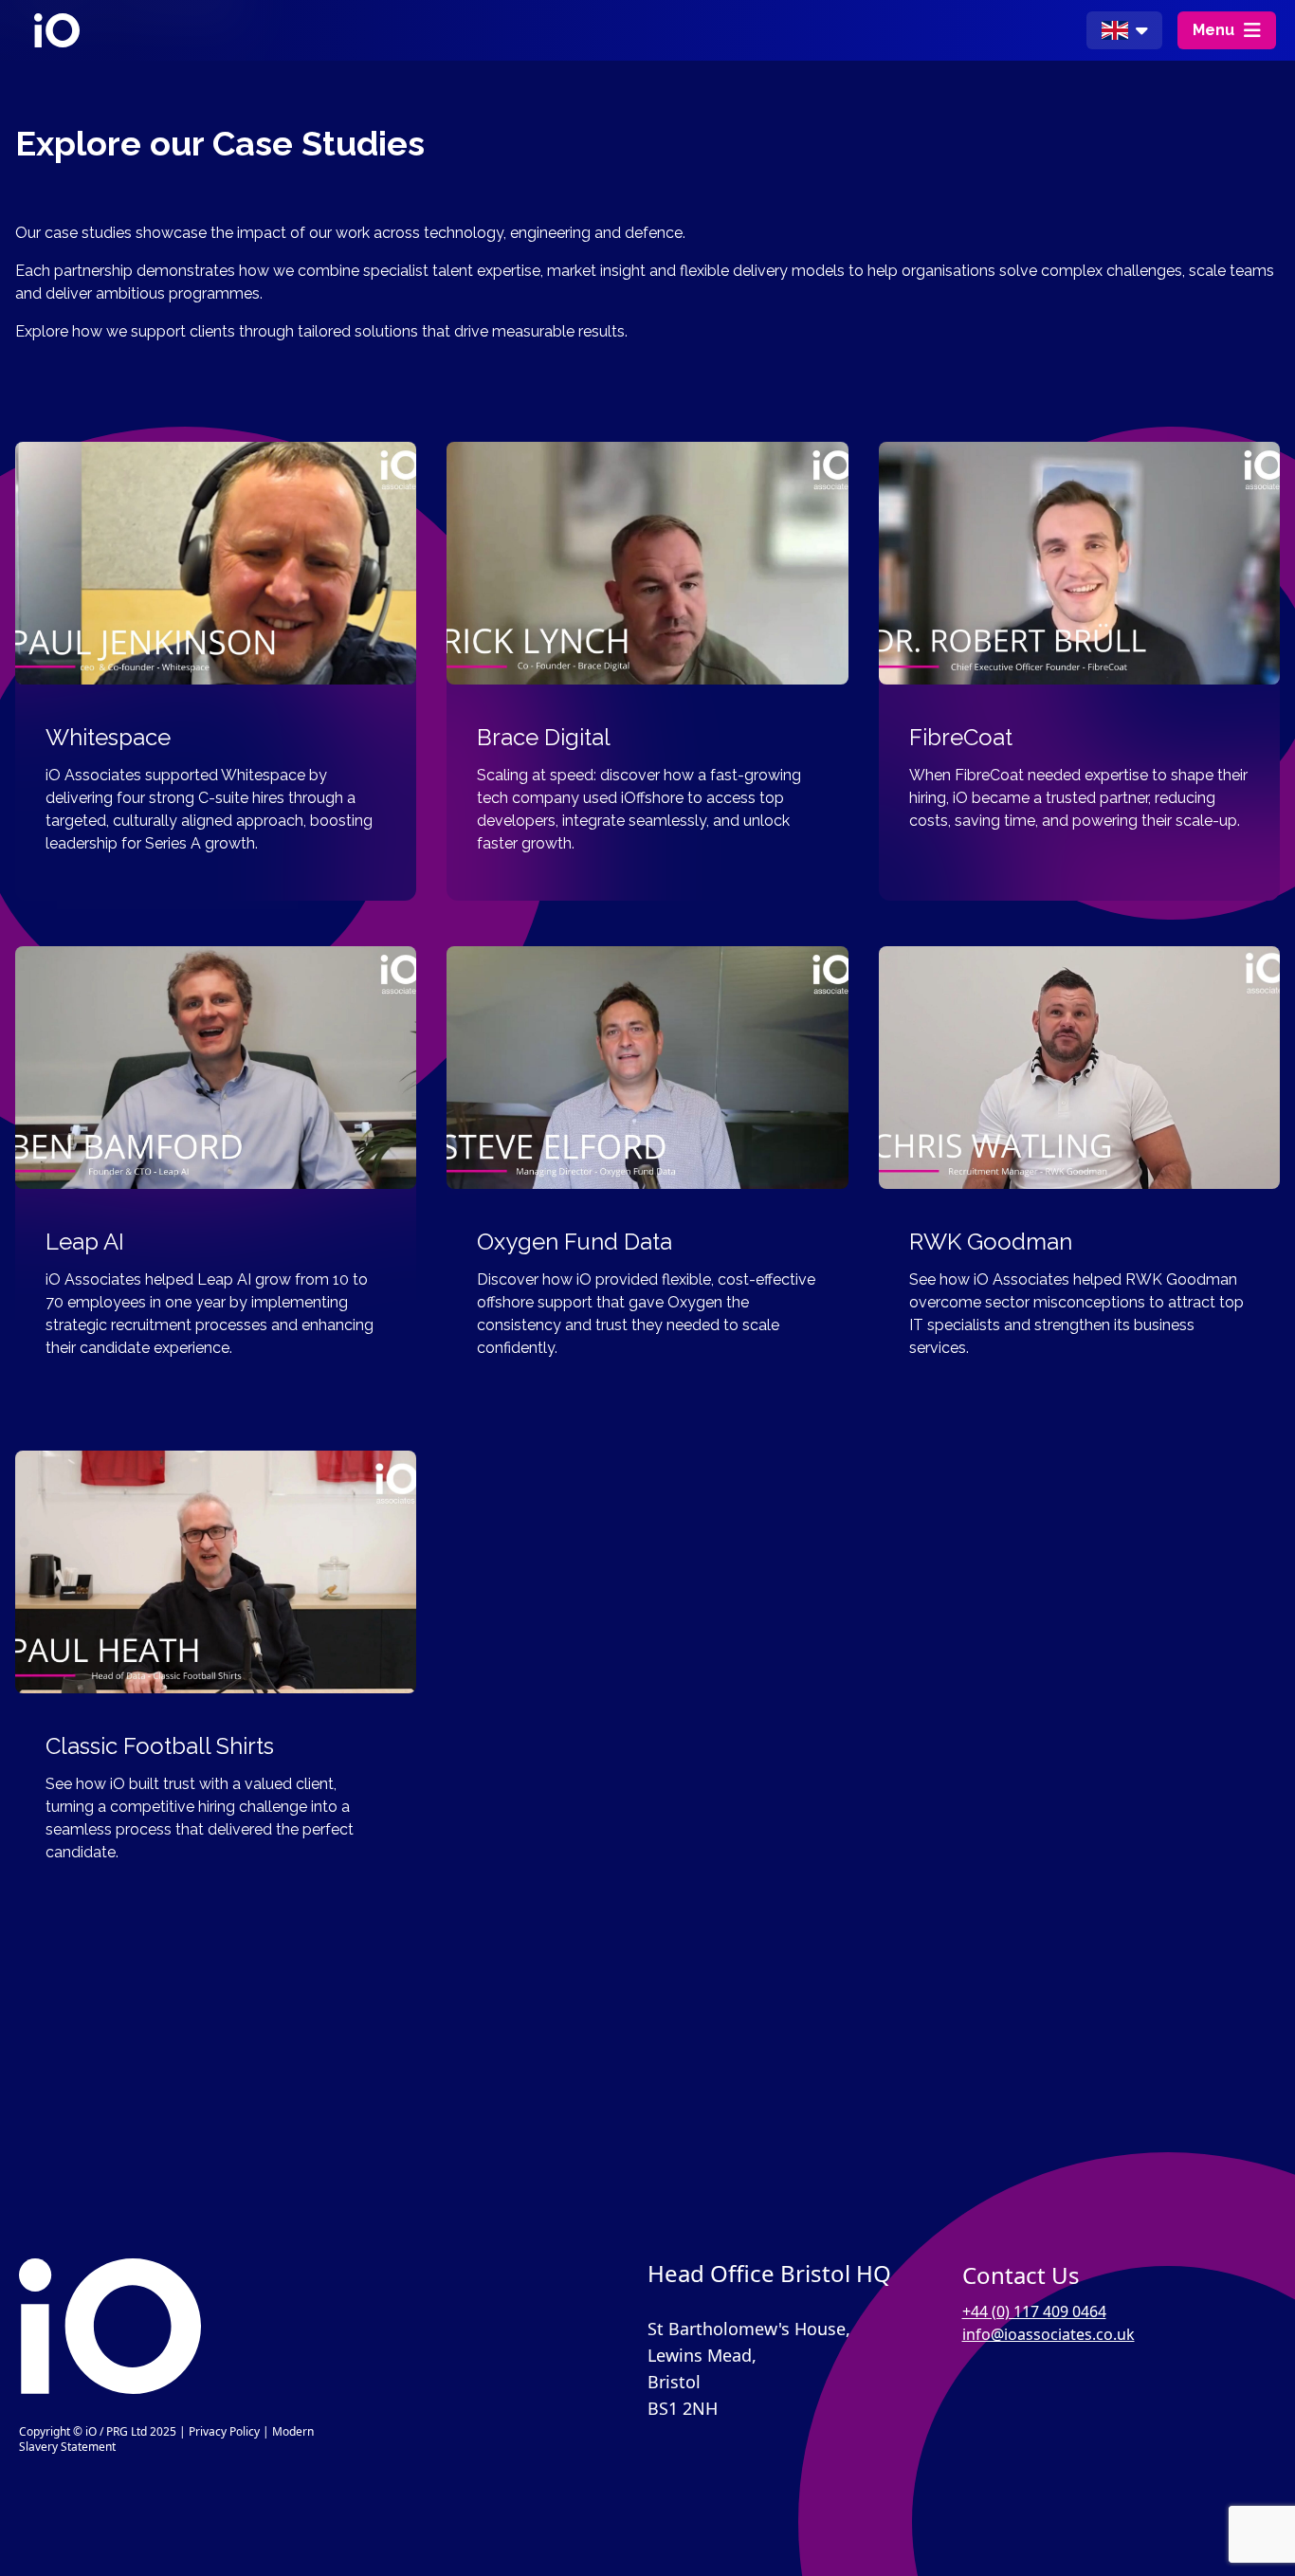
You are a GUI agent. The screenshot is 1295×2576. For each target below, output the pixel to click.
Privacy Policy (224, 2431)
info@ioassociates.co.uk (1049, 2334)
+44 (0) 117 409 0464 (1034, 2311)
